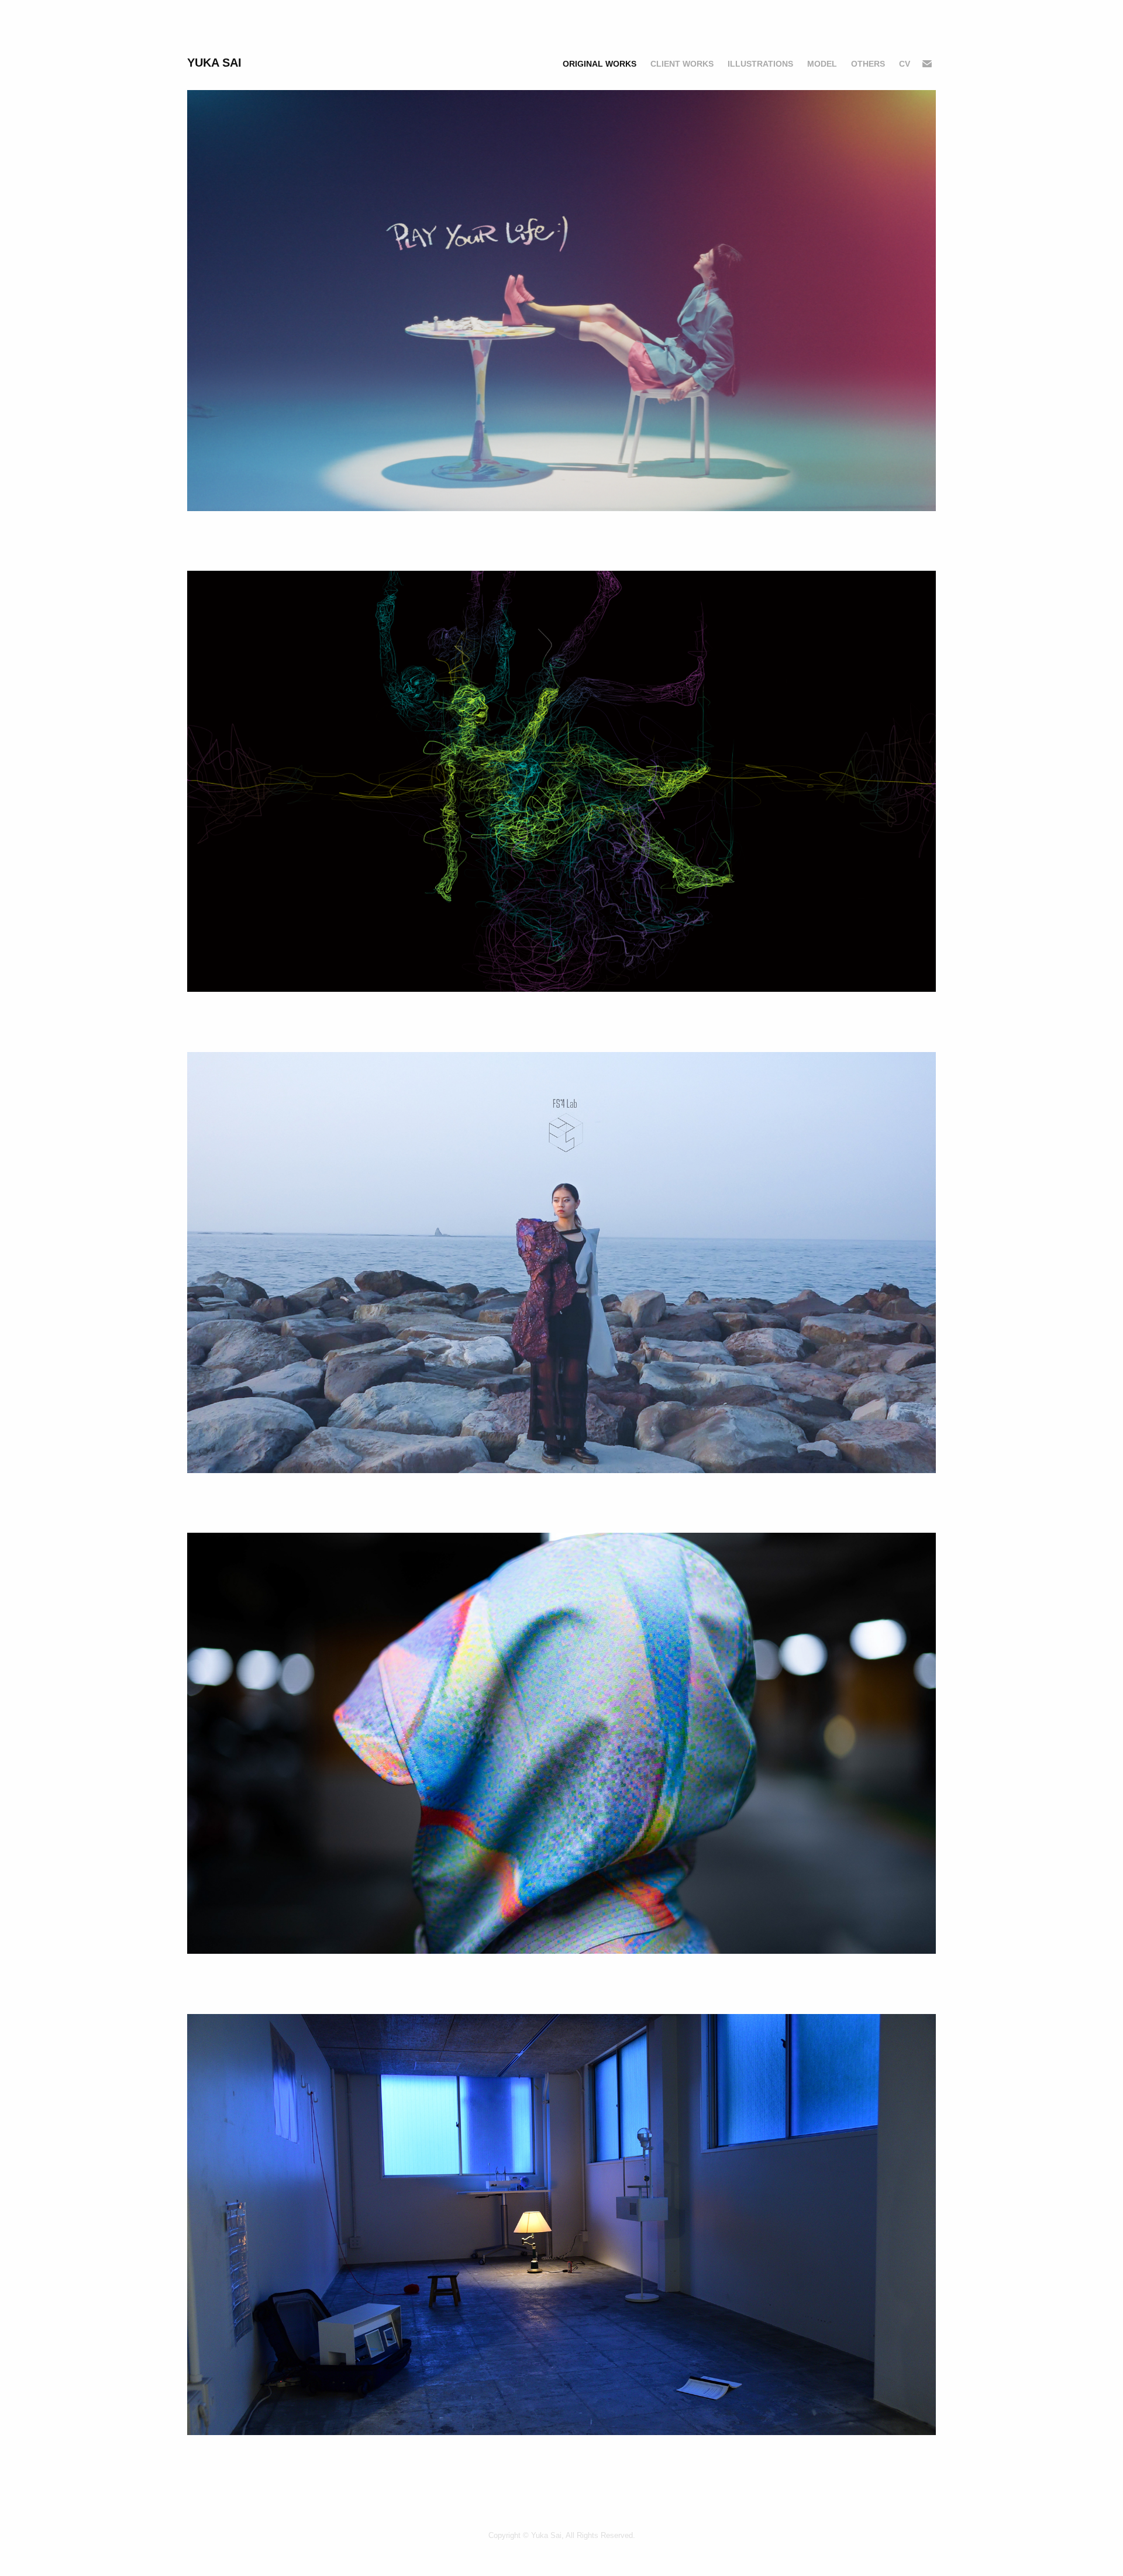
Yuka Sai (214, 63)
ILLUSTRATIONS (760, 64)
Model (822, 64)
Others (868, 64)
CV (905, 64)
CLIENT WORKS (682, 64)
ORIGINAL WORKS (600, 64)
